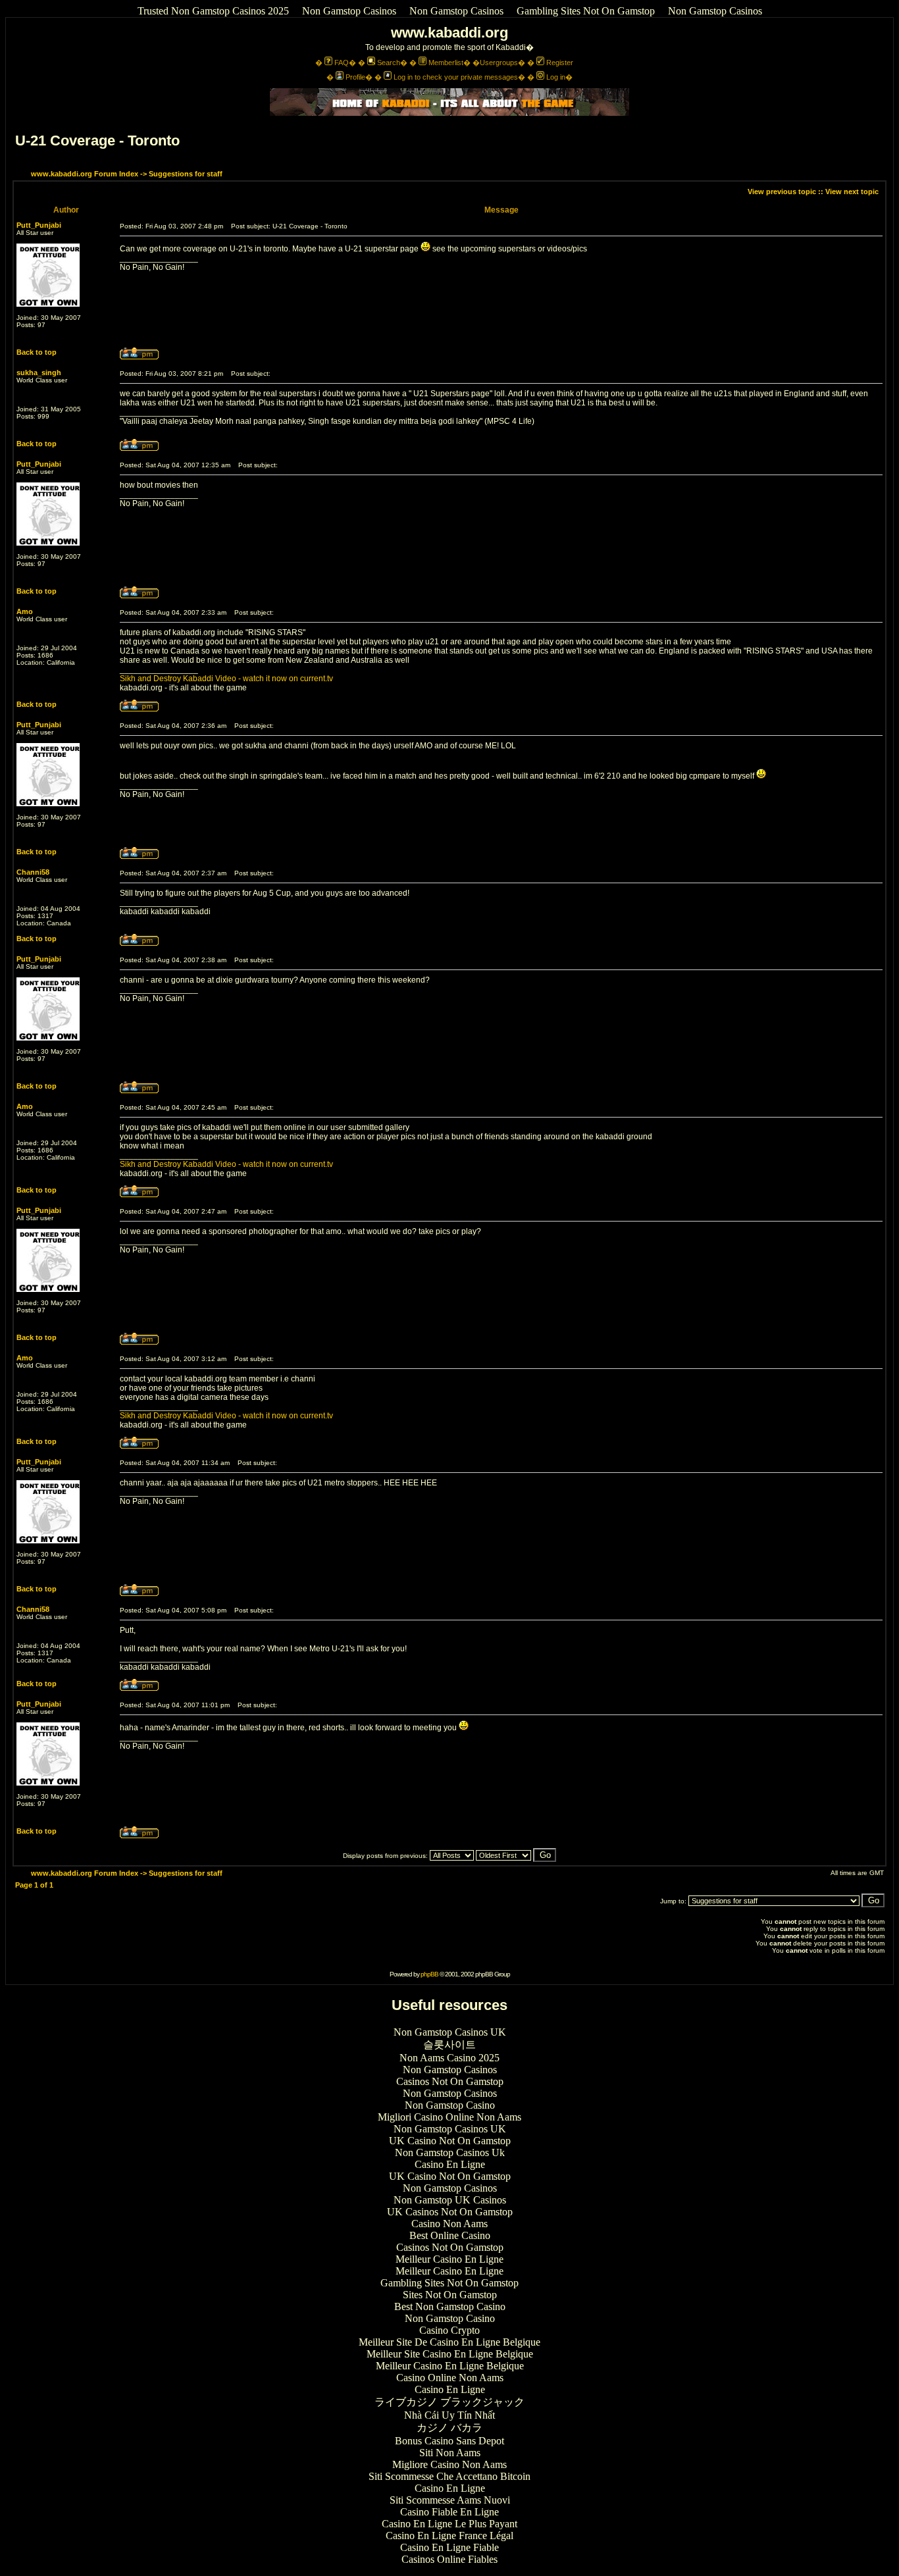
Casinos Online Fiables (449, 2559)
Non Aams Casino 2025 (449, 2058)
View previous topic (782, 192)
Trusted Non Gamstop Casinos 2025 (213, 11)
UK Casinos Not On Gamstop (450, 2212)
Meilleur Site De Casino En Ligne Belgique (449, 2342)
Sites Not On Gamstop (450, 2295)
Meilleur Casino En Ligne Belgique (450, 2366)
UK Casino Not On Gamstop (450, 2141)
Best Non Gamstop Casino (450, 2306)
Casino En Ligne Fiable (449, 2547)
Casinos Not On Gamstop (450, 2081)
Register (560, 63)
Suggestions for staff (186, 174)
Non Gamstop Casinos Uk (450, 2152)
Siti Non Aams (450, 2453)
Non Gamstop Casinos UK (450, 2032)
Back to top (37, 352)
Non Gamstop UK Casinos (450, 2200)
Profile (355, 77)
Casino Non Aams (449, 2224)
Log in (556, 77)
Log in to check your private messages (456, 77)
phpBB (429, 1974)
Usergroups (499, 63)
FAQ (342, 63)
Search (389, 63)
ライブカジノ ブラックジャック (449, 2402)
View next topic (852, 192)
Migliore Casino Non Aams (449, 2464)
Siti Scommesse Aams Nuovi (450, 2500)
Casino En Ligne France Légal (449, 2536)
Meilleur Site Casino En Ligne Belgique (450, 2354)
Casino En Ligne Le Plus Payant (449, 2524)
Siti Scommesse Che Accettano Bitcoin (449, 2476)
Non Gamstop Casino (450, 2105)
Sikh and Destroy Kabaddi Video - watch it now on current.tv (226, 679)
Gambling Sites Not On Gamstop (586, 11)
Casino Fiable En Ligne (449, 2512)
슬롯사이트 (449, 2045)
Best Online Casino (450, 2235)
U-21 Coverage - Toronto (97, 141)
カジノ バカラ (449, 2428)
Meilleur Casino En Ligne (449, 2259)
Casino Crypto (449, 2330)
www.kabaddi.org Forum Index (85, 174)
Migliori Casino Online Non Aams (449, 2117)
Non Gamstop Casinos (349, 11)
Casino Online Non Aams (450, 2378)
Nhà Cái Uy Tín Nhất (449, 2415)
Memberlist (446, 63)
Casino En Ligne (450, 2164)
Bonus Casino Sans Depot (449, 2441)
